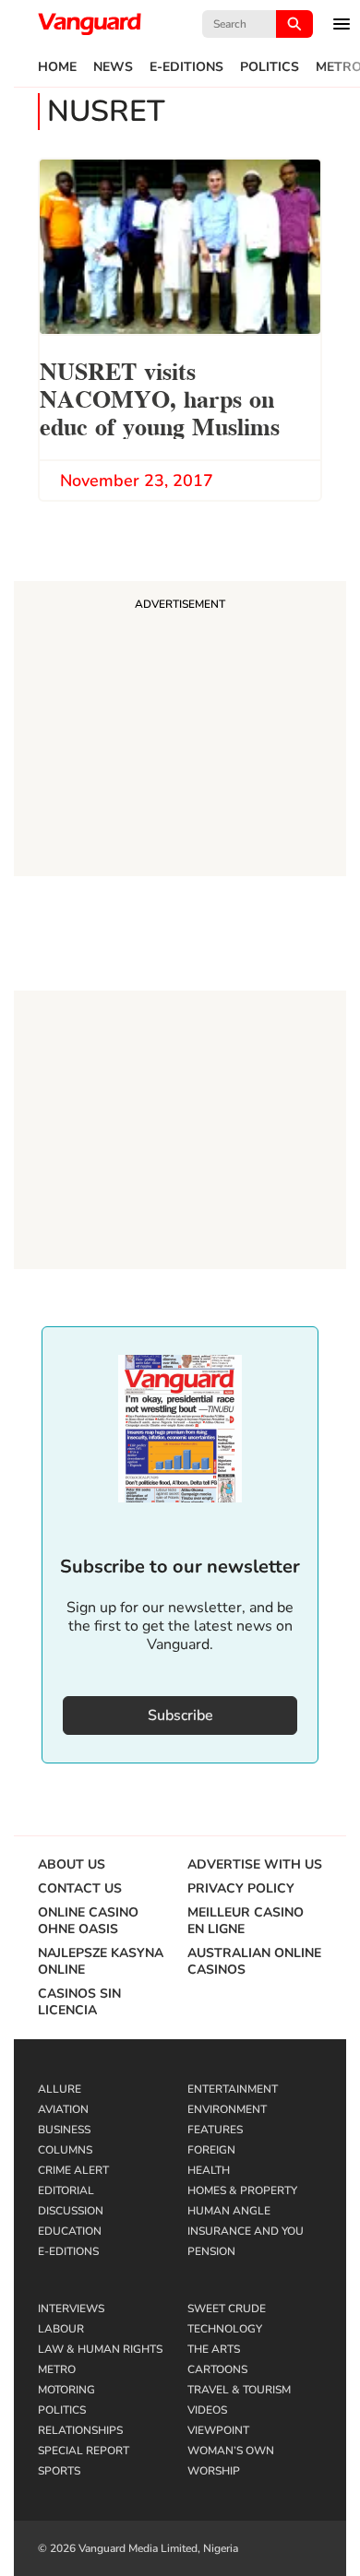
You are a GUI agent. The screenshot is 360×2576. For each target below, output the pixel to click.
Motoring (66, 2390)
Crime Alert (73, 2170)
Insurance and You (246, 2231)
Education (70, 2231)
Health (209, 2170)
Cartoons (217, 2369)
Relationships (80, 2430)
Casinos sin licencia (79, 2002)
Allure (60, 2089)
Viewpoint (218, 2430)
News (113, 67)
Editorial (66, 2190)
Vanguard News (90, 24)
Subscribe (180, 1715)
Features (215, 2130)
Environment (227, 2109)
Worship (214, 2471)
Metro (57, 2369)
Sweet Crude (227, 2309)
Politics (270, 67)
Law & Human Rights (100, 2349)
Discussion (71, 2211)
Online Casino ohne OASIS (88, 1921)
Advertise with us (255, 1865)
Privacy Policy (241, 1889)
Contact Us (80, 1889)
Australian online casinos (254, 1962)
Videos (207, 2410)
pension (211, 2251)
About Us (72, 1865)
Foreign (211, 2150)
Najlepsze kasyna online (101, 1962)
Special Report (84, 2451)
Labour (61, 2329)
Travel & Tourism (239, 2390)
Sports (59, 2471)
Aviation (63, 2109)
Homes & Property (242, 2190)
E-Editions (186, 67)
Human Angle (229, 2211)
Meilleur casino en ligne (246, 1921)
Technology (225, 2329)
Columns (65, 2150)
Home (57, 67)
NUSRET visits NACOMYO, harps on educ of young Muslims (160, 397)
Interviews (71, 2309)
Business (64, 2130)
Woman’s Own (231, 2451)
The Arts (214, 2349)
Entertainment (233, 2089)
